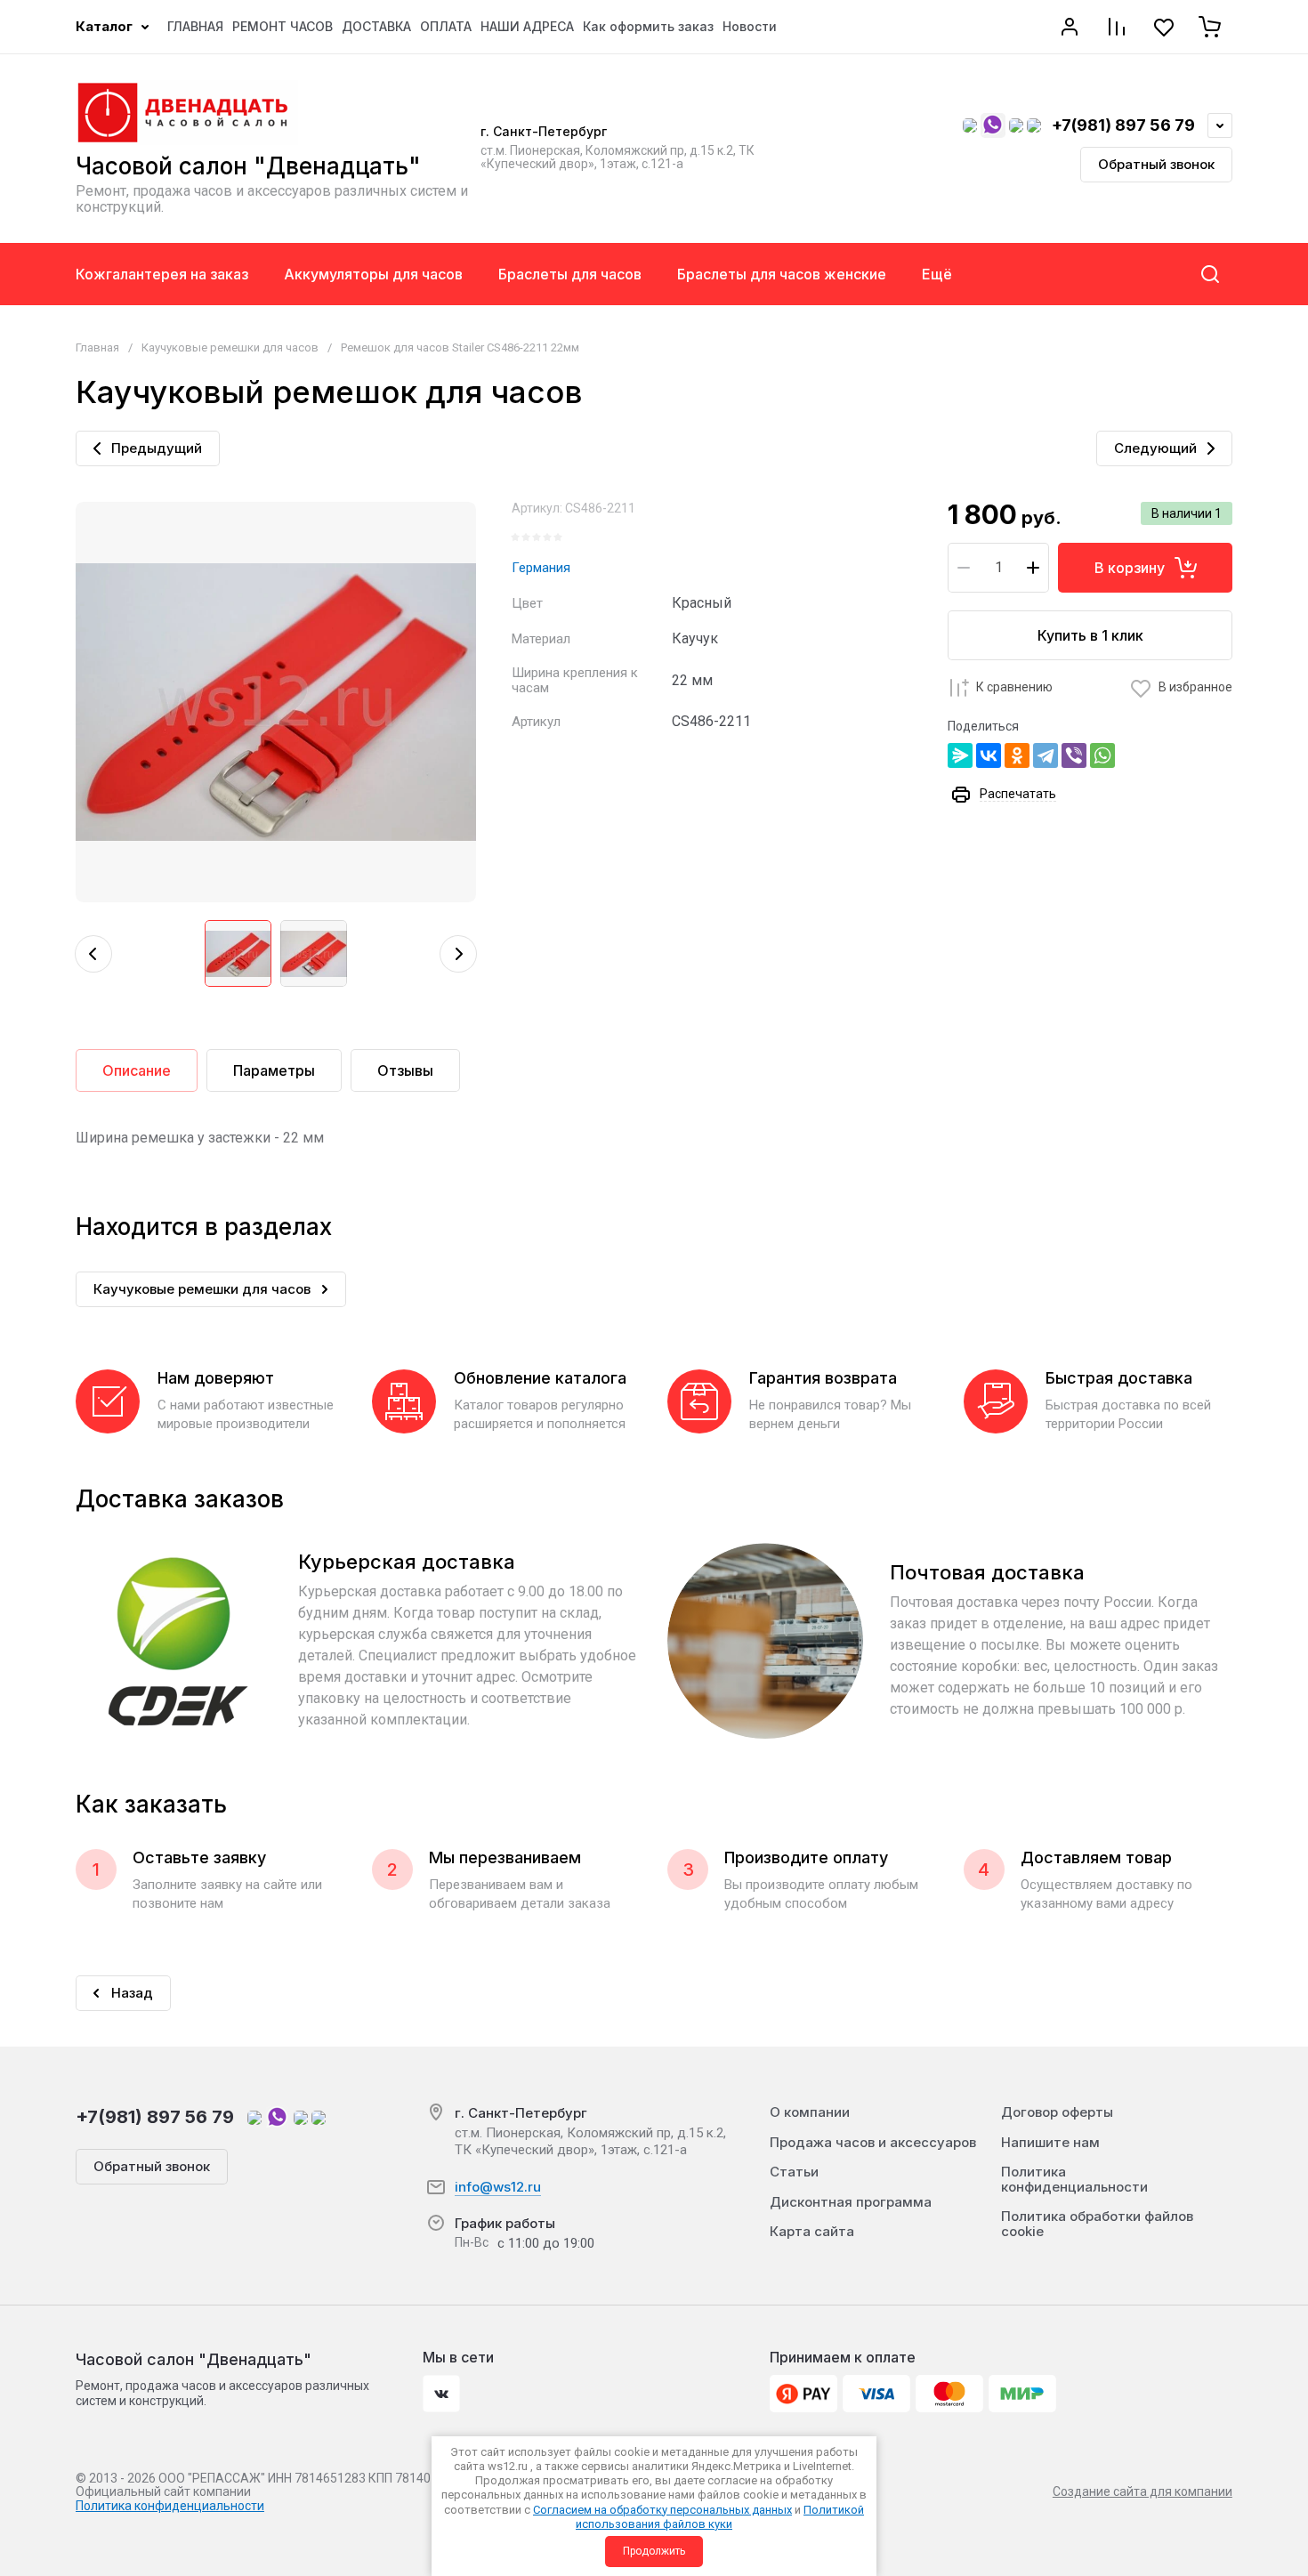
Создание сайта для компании (1142, 2491)
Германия (541, 568)
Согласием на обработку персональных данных (662, 2510)
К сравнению (1014, 687)
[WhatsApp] (1102, 755)
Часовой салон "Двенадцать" (248, 166)
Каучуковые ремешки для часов (230, 347)
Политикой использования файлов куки (720, 2517)
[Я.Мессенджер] (960, 755)
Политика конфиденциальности (170, 2506)
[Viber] (1074, 755)
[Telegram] (1046, 755)
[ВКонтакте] (989, 755)
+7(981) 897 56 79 (1123, 125)
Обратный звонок (1156, 164)
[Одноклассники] (1017, 755)
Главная (97, 347)
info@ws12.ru (498, 2187)
